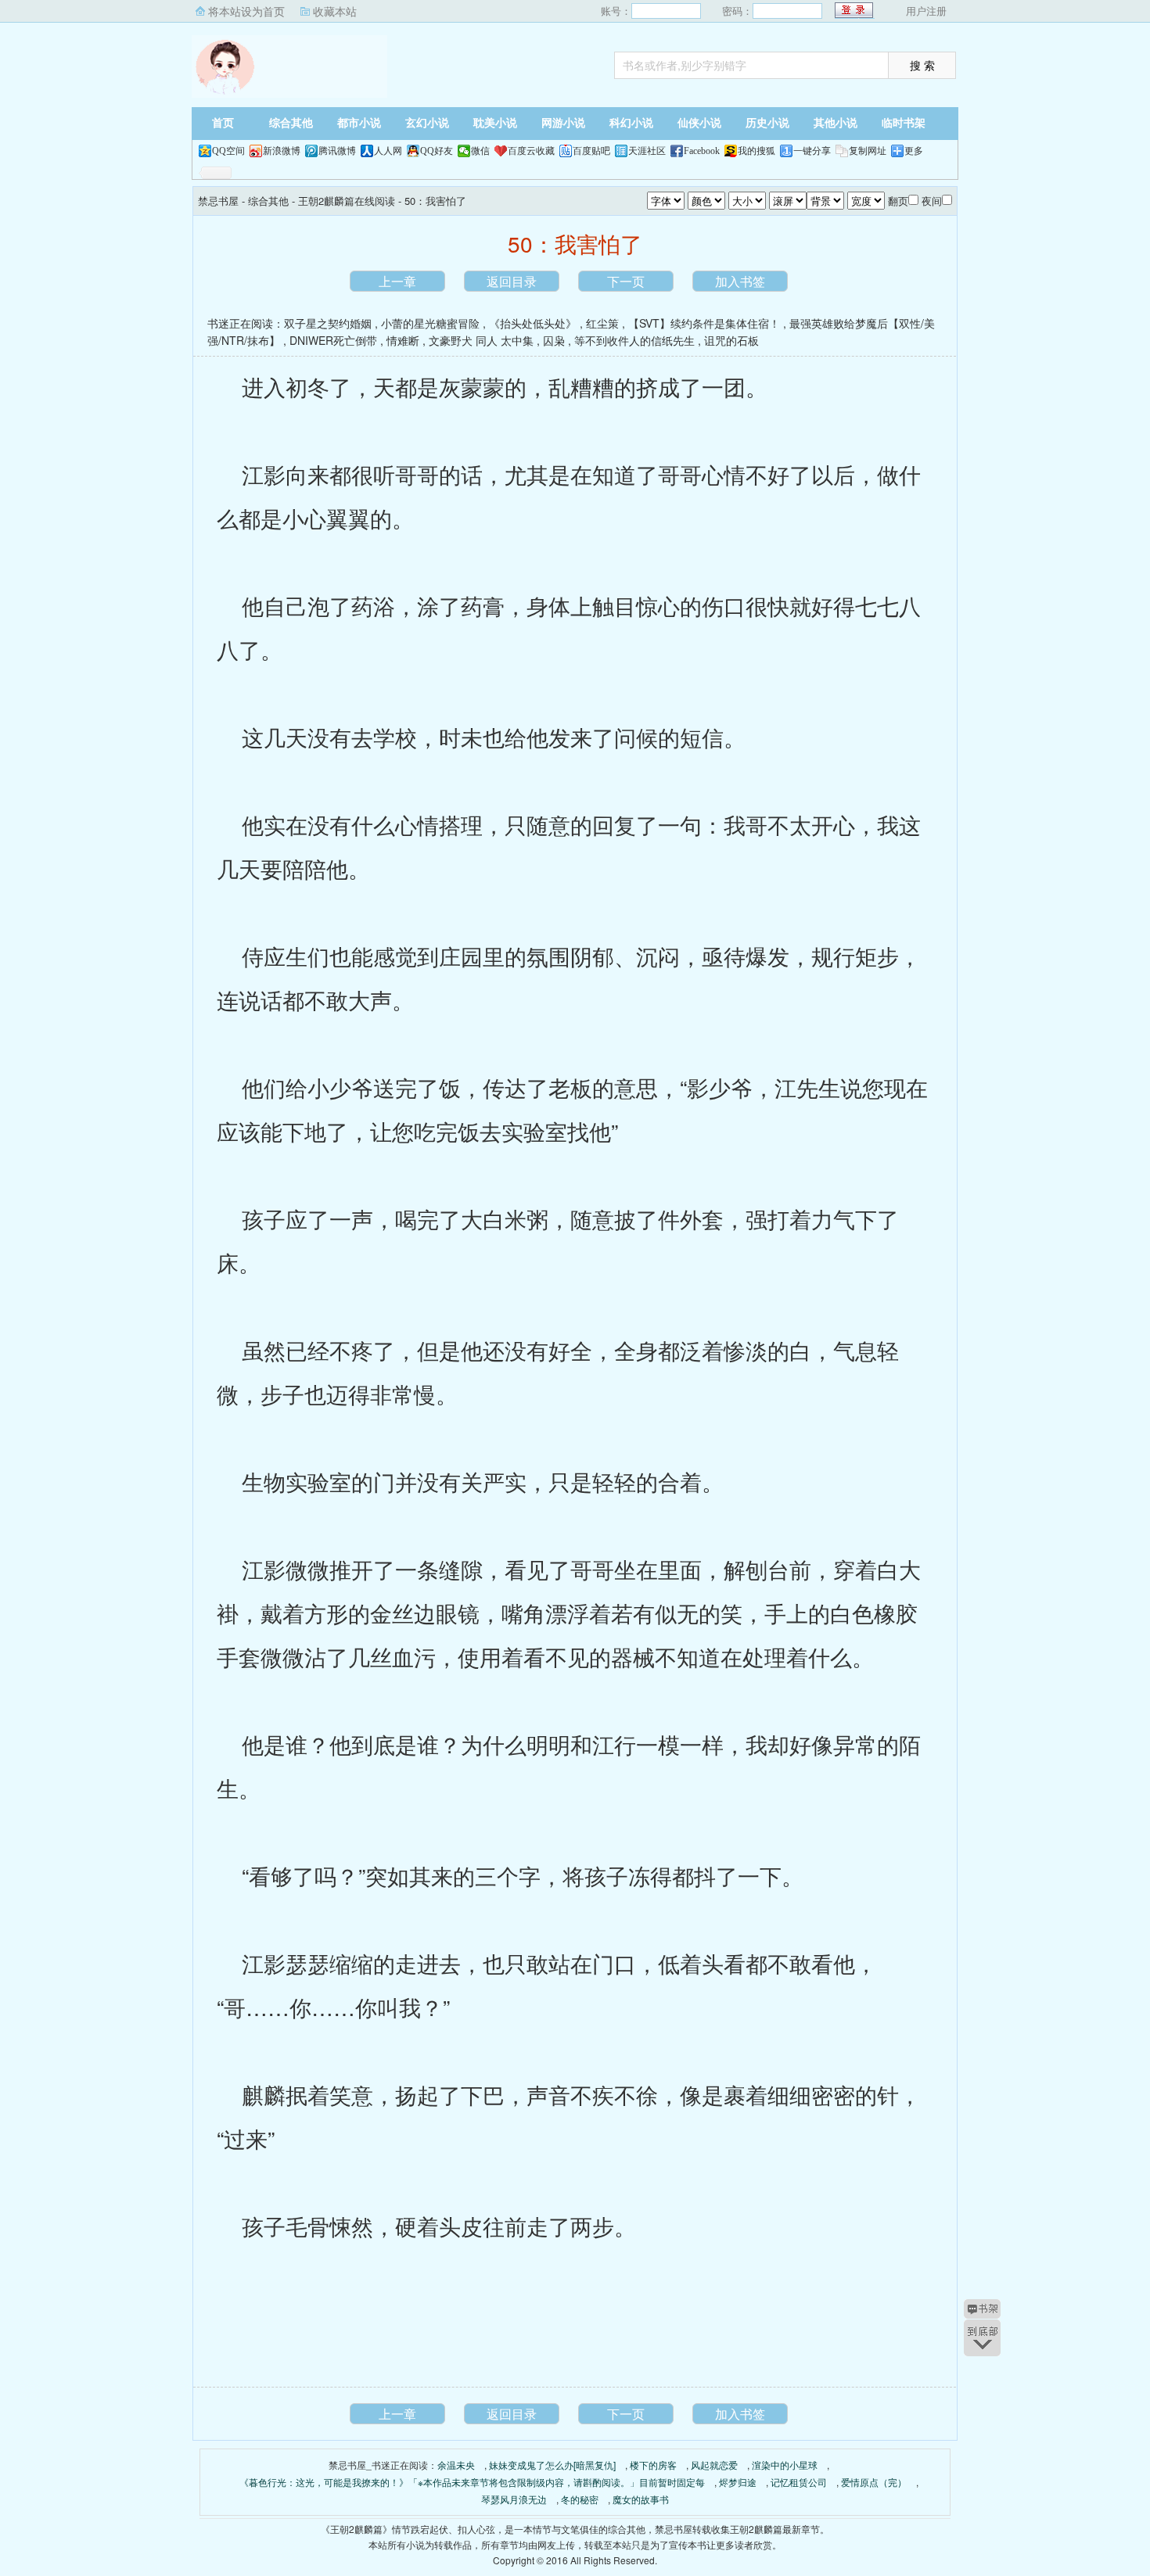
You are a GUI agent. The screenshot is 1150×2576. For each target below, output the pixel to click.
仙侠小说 (699, 123)
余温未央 (456, 2465)
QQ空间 (228, 151)
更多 (914, 151)
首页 (223, 123)
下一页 (626, 281)
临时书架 (904, 123)
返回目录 (512, 281)
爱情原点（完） (874, 2482)
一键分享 (812, 151)
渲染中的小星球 (785, 2465)
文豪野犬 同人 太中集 (481, 340)
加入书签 (740, 281)
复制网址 (868, 151)
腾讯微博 (337, 151)
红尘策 (602, 323)
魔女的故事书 (641, 2499)
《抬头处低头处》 (533, 323)
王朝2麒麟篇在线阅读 (347, 201)
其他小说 (836, 123)
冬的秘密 (580, 2499)
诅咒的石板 (731, 340)
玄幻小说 (427, 123)
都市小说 (359, 123)
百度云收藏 (531, 151)
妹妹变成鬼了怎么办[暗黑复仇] (552, 2465)
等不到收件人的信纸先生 (634, 340)
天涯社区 (647, 151)
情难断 (403, 340)
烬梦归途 (738, 2482)
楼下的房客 (653, 2465)
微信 (480, 151)
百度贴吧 (591, 151)
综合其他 (291, 123)
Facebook (702, 151)
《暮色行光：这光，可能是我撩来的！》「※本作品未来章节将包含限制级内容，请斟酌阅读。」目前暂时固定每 (472, 2482)
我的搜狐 (756, 151)
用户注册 (926, 11)
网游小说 (563, 123)
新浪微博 (282, 151)
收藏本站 (335, 11)
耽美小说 (495, 123)
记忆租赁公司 (799, 2482)
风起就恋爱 (714, 2465)
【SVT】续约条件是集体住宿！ (704, 323)
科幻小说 (631, 123)
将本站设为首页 (246, 11)
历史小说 (767, 123)
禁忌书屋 (289, 66)
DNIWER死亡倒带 (333, 340)
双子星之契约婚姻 (328, 323)
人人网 (388, 151)
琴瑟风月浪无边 (514, 2499)
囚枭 (554, 340)
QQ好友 (437, 151)
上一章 (397, 281)
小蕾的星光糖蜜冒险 (430, 323)
